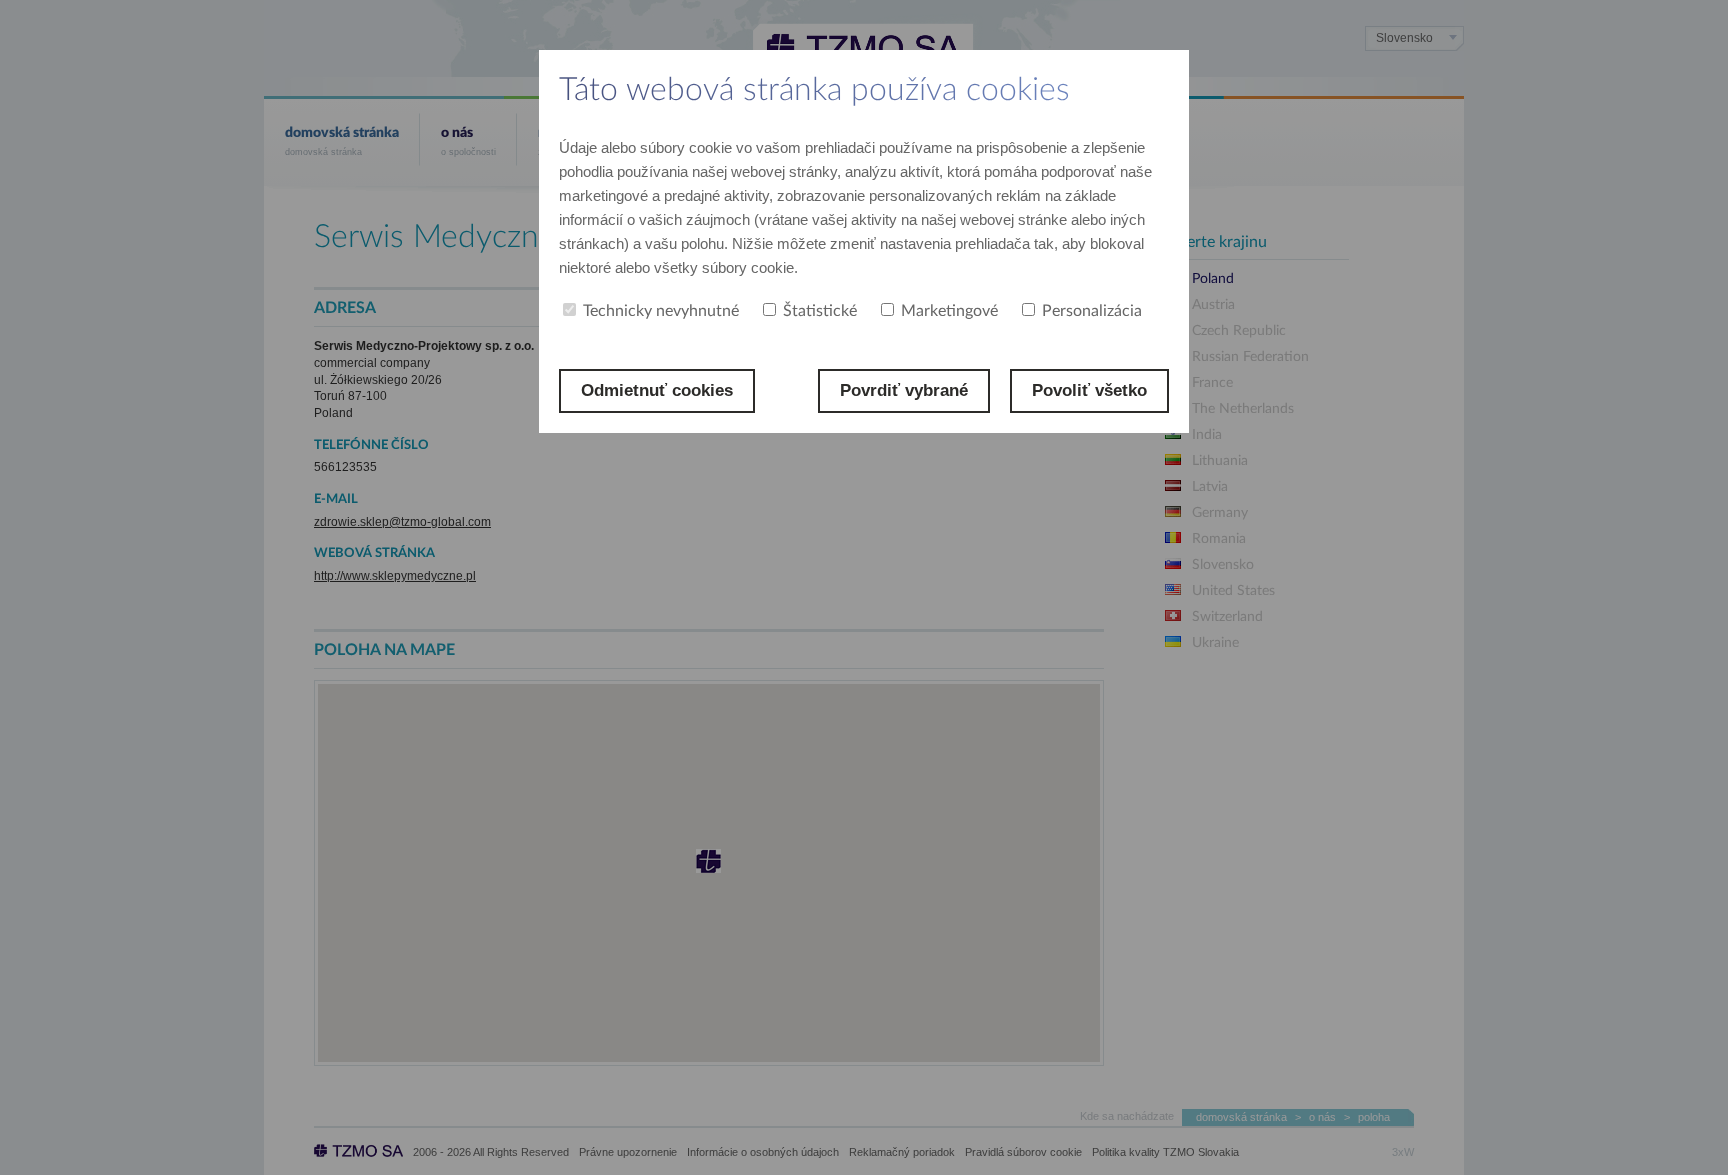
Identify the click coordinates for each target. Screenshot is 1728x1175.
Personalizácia (1092, 311)
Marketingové (949, 311)
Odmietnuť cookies (657, 390)
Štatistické (820, 311)
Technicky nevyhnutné (661, 311)
